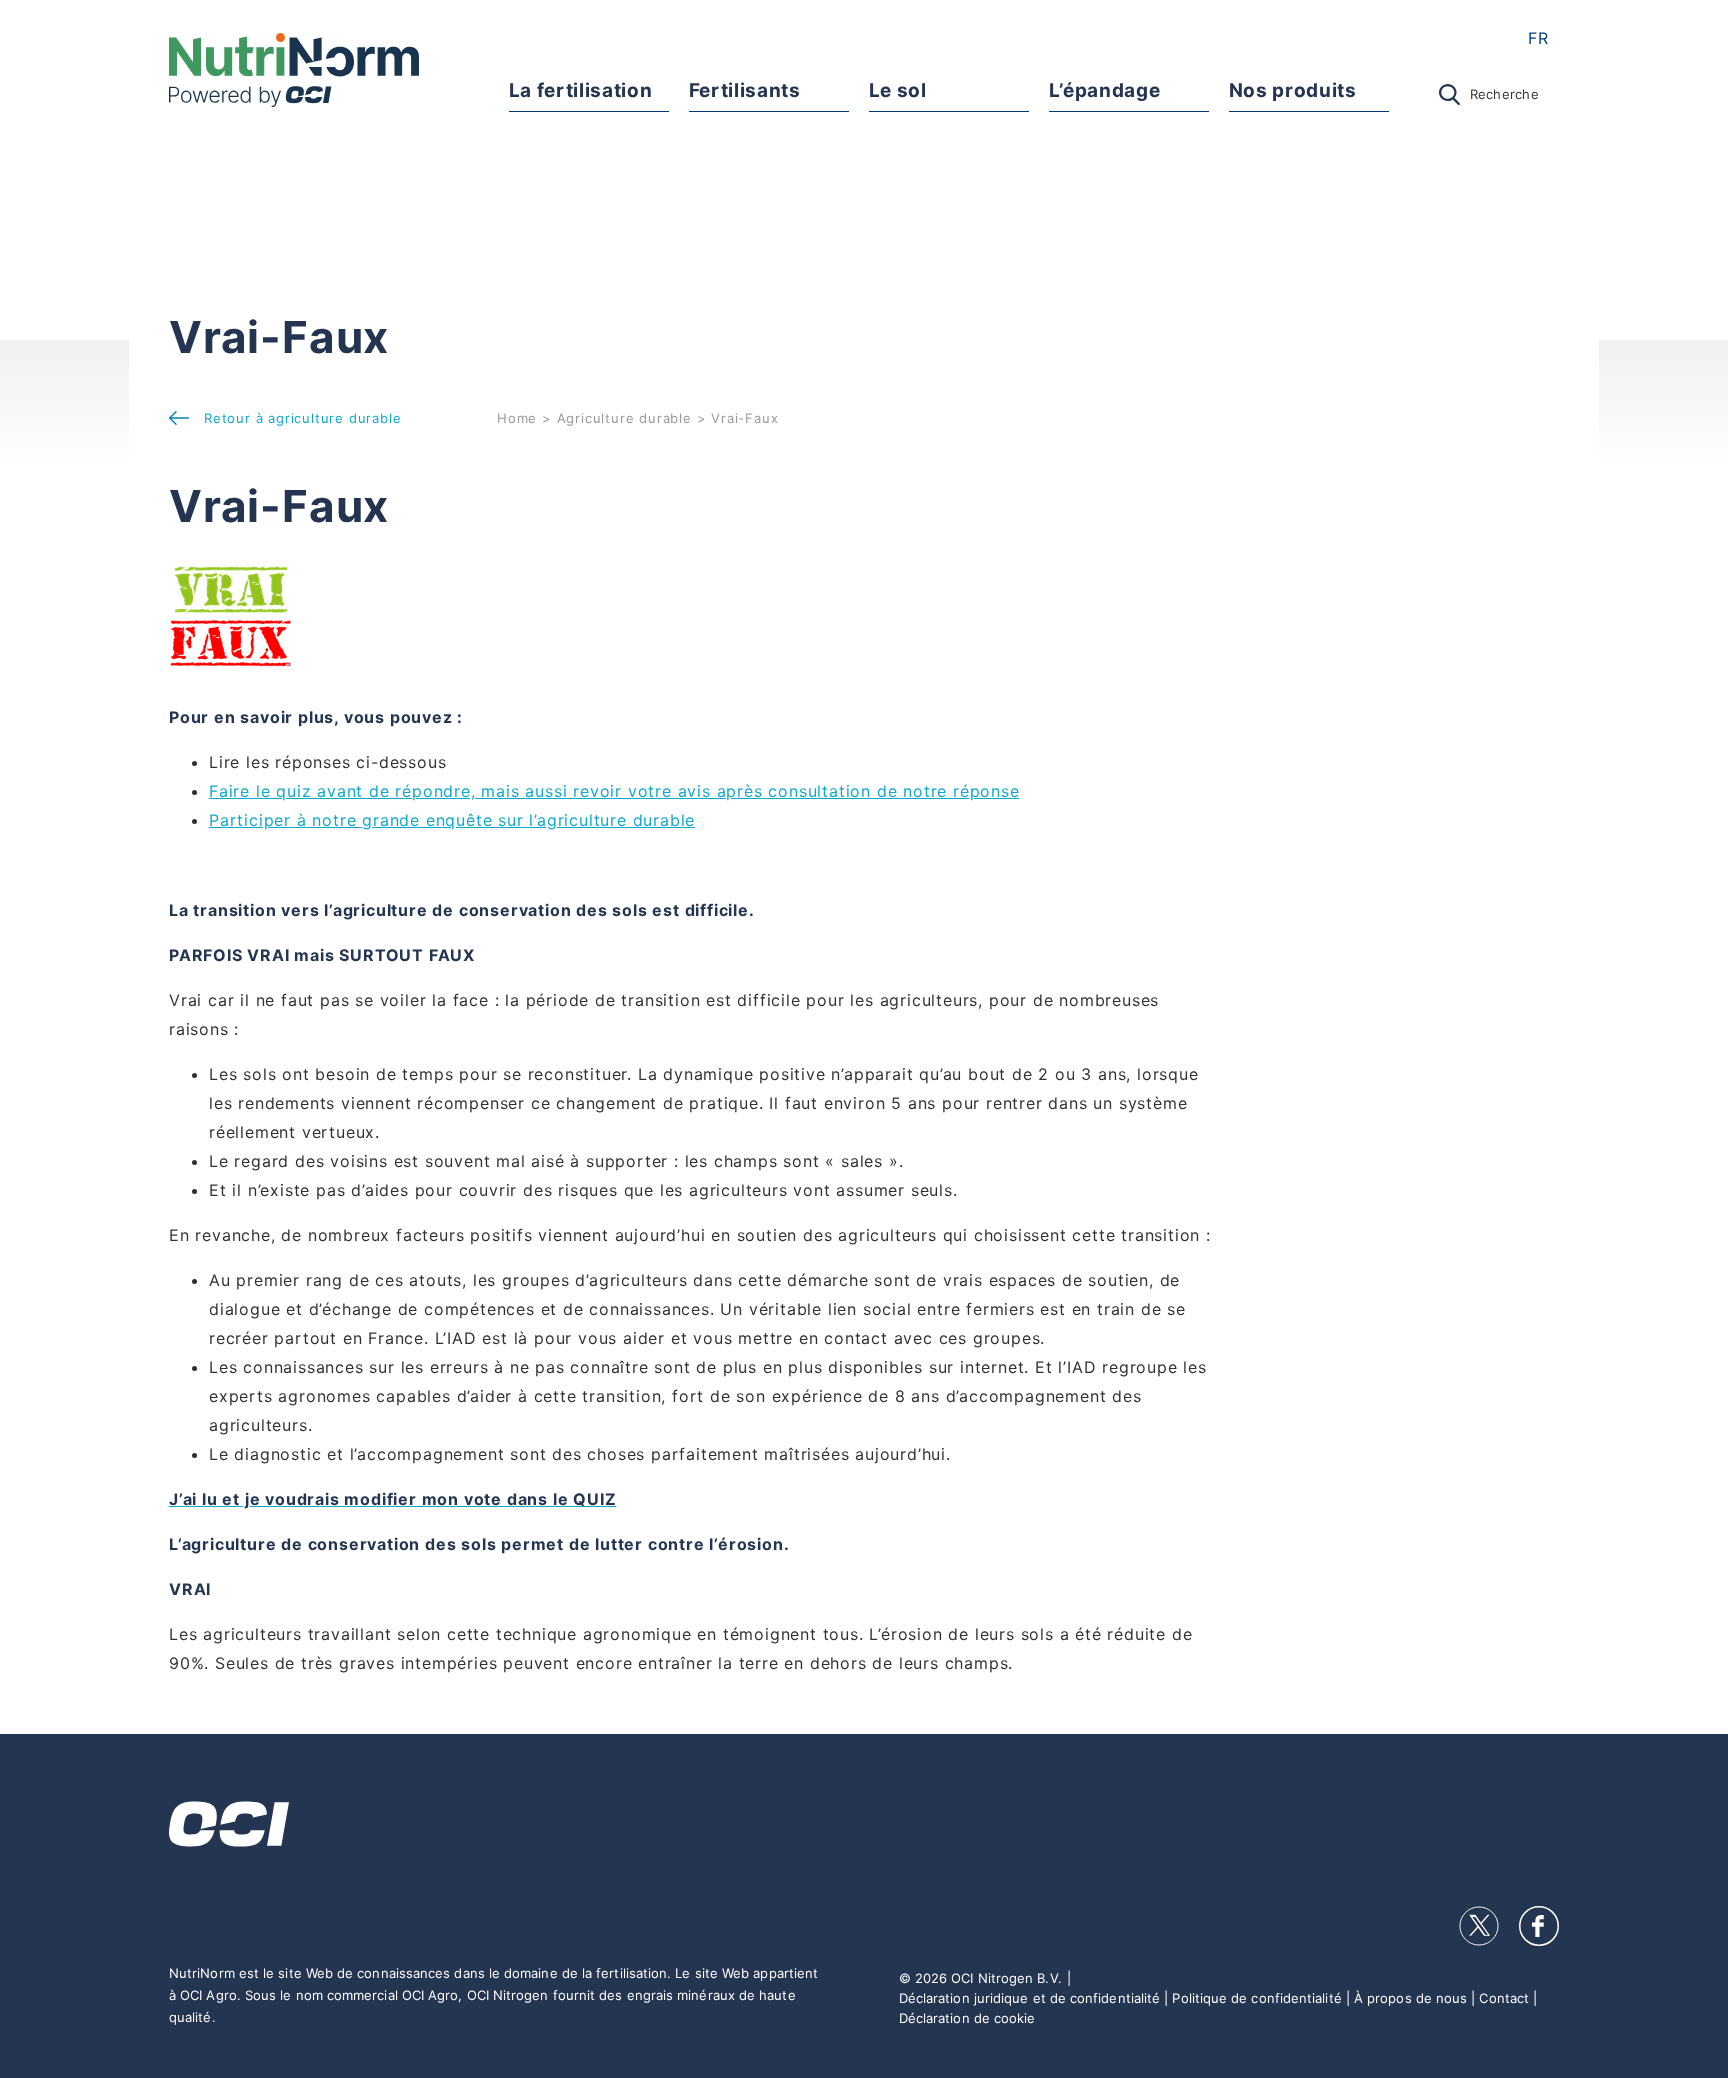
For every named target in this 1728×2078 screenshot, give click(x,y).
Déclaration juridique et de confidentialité (1029, 1998)
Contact (1504, 1998)
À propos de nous (1410, 1998)
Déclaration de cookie (967, 2018)
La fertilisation (581, 90)
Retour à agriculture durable (302, 418)
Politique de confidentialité (1256, 1998)
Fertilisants (745, 90)
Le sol (898, 90)
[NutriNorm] (294, 70)
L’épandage (1105, 90)
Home (517, 418)
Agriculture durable (624, 418)
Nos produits (1293, 90)
